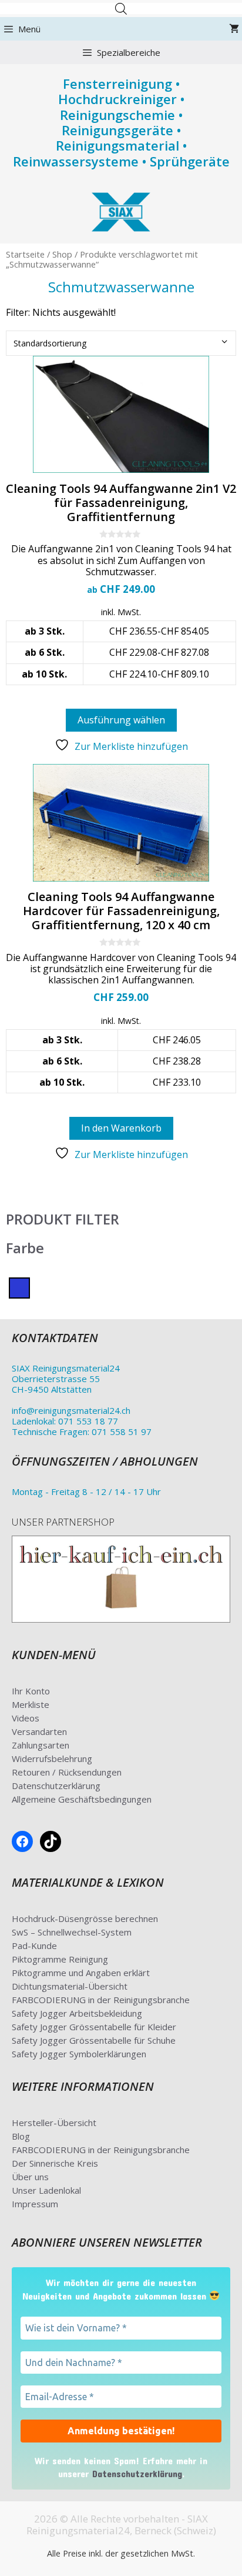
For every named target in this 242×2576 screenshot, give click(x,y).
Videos (26, 1718)
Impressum (35, 2204)
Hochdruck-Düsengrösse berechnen (85, 1918)
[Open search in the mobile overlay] (121, 9)
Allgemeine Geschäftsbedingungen (82, 1799)
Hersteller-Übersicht (54, 2123)
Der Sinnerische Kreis (55, 2163)
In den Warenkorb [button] (121, 1128)
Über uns (30, 2177)
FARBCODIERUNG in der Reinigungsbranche (101, 2000)
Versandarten (39, 1731)
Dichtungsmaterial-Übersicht (70, 1986)
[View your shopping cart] (234, 29)
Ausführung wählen (121, 720)
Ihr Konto (31, 1691)
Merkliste (31, 1704)
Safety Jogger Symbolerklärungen (79, 2054)
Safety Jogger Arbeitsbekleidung (77, 2013)
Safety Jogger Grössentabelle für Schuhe (94, 2040)
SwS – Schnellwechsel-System (72, 1932)
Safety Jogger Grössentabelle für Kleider (94, 2027)
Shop (62, 254)
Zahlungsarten (41, 1745)
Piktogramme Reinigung (60, 1959)
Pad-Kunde (34, 1946)
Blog (21, 2136)
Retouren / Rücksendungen (67, 1772)
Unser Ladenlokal (46, 2190)
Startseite (25, 254)
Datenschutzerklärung (56, 1786)
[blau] (19, 1287)
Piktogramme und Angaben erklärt (81, 1973)
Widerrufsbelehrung (52, 1759)
